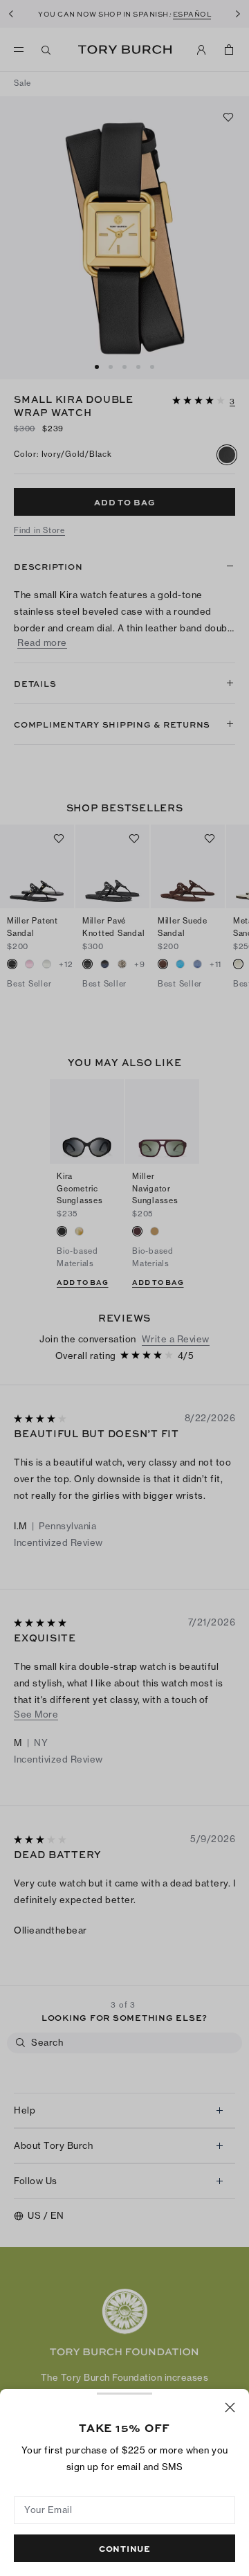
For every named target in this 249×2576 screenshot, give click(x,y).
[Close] (230, 2407)
